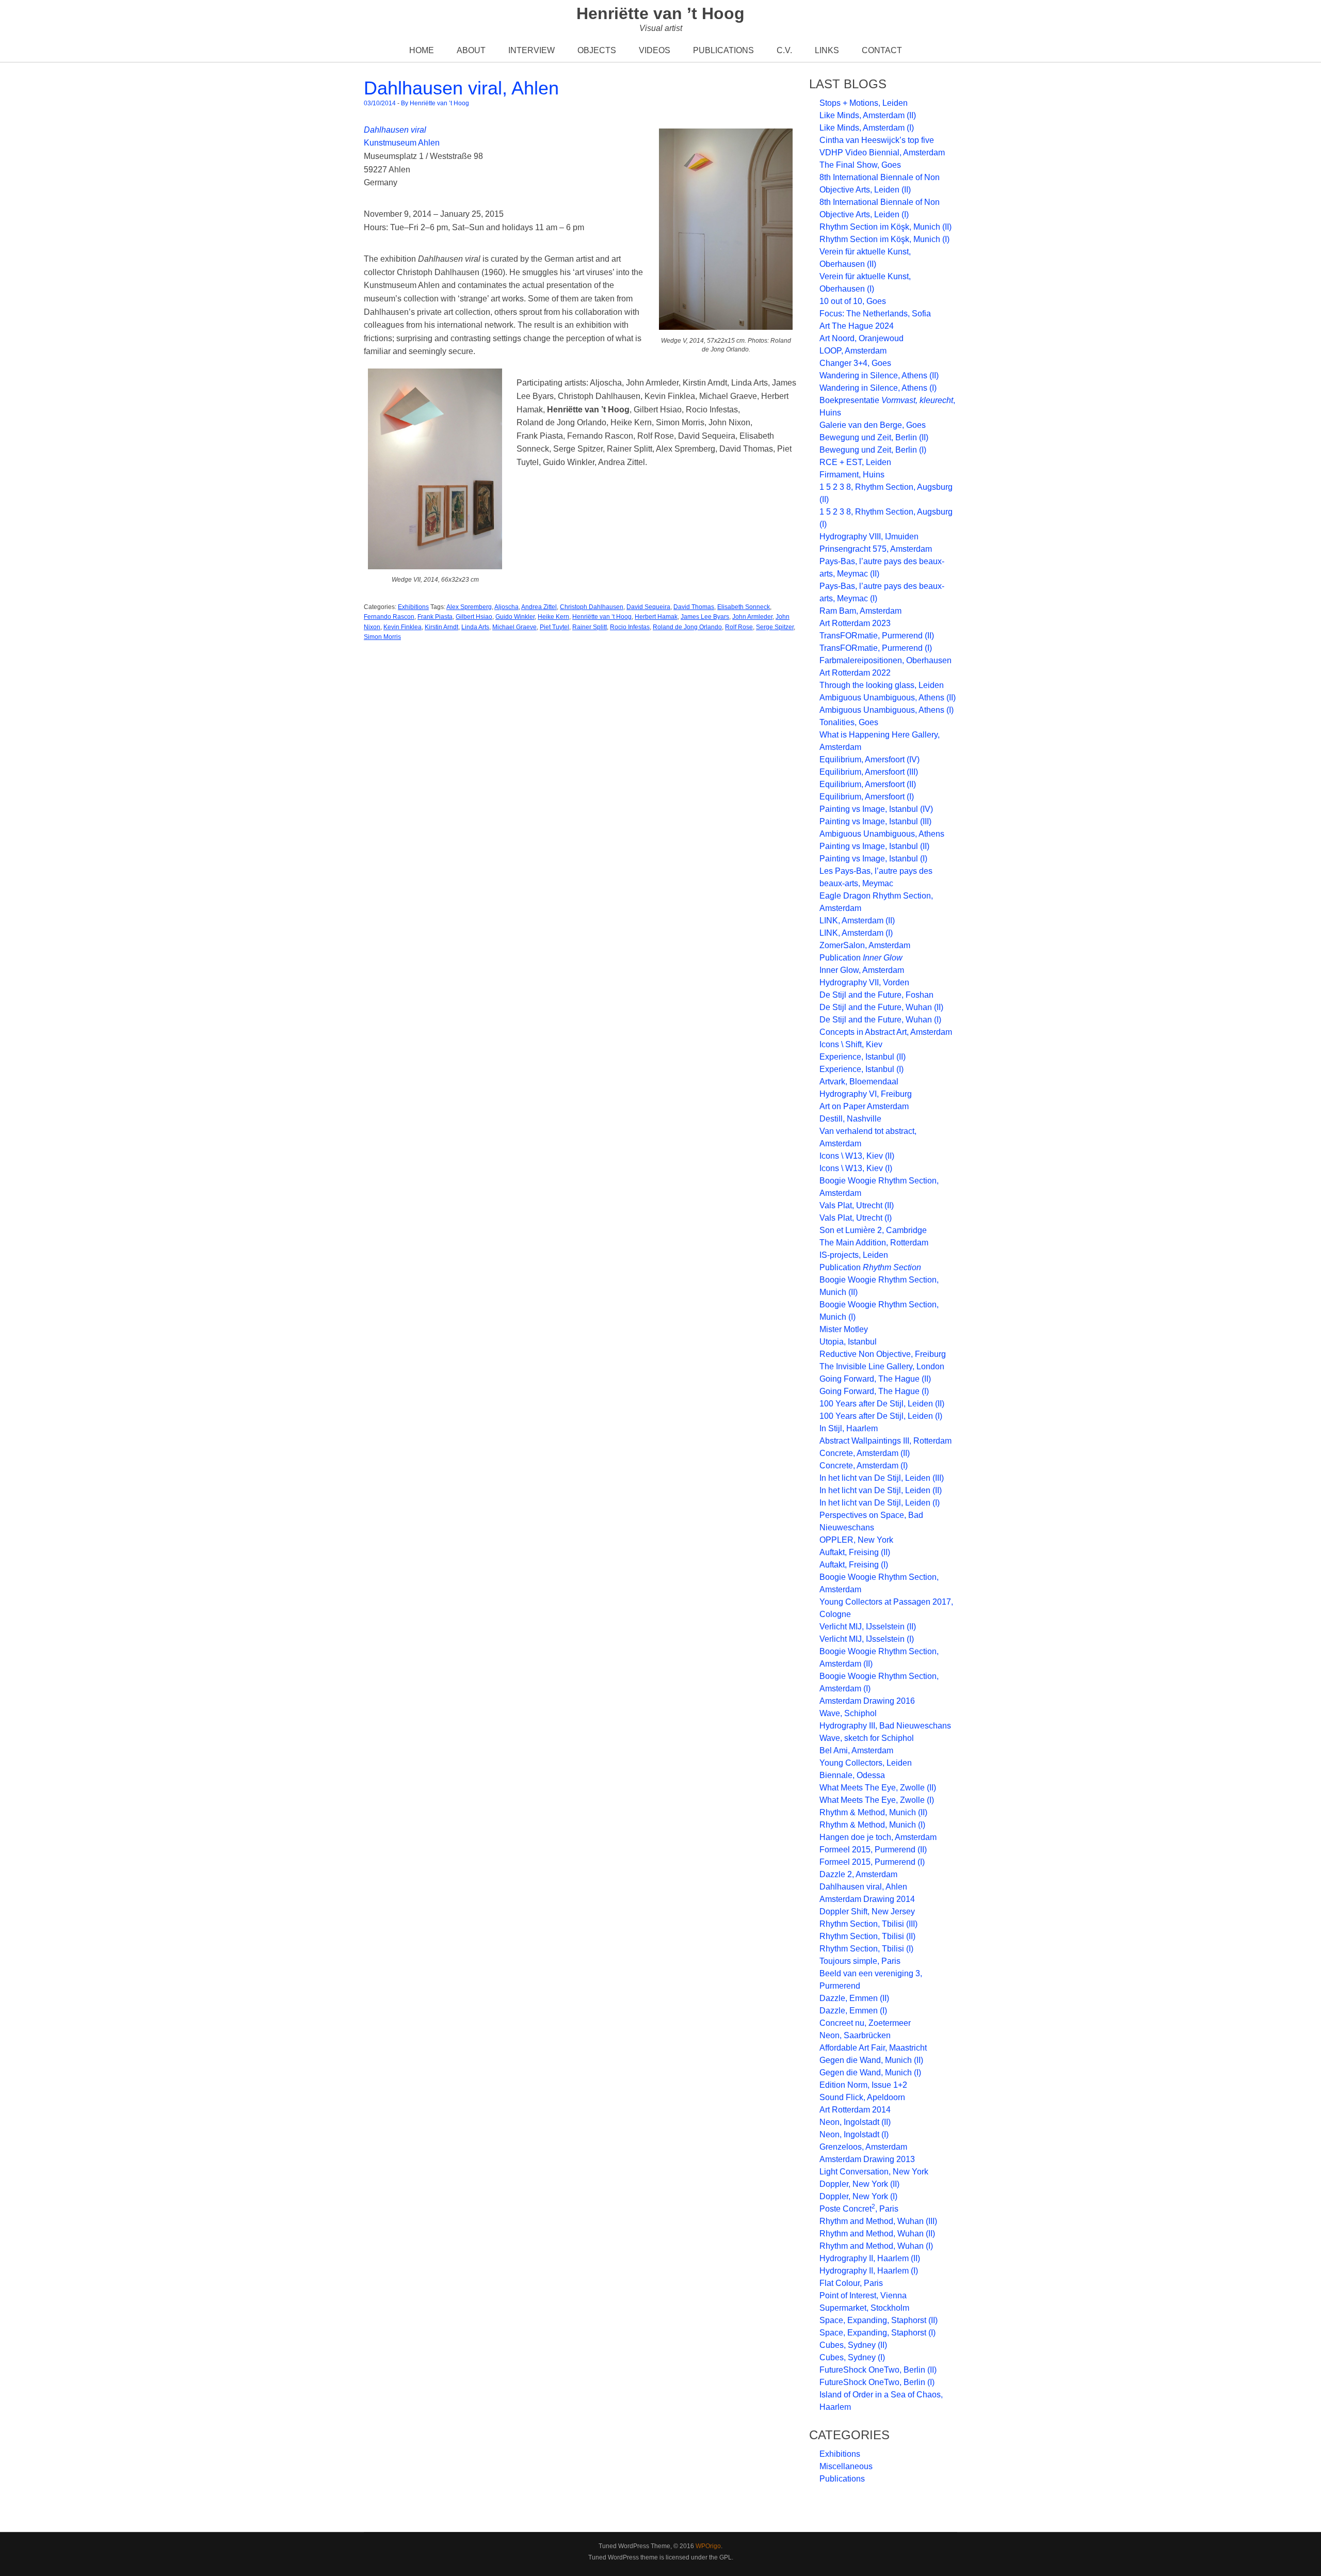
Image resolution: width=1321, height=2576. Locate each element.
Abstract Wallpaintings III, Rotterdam (885, 1441)
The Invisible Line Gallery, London (882, 1366)
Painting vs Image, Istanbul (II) (874, 846)
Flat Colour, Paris (851, 2283)
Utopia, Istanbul (848, 1342)
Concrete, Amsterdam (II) (865, 1453)
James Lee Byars (705, 617)
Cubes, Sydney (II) (853, 2345)
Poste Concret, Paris (859, 2209)
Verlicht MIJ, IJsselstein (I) (867, 1639)
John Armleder (752, 617)
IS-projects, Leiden (854, 1255)
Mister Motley (844, 1329)
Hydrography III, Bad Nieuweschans (885, 1726)
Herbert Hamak (656, 617)
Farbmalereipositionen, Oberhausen (885, 660)
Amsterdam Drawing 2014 (867, 1899)
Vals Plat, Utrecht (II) (857, 1205)
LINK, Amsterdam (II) (857, 921)
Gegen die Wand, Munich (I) (870, 2073)
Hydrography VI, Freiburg (866, 1094)
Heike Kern (553, 617)
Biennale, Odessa (852, 1775)
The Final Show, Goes (860, 165)
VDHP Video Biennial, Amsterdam (882, 153)
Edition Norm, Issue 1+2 (863, 2085)
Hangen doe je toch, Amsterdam (878, 1837)
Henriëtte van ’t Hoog (660, 13)
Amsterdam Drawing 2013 (867, 2159)
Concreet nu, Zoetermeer (865, 2023)
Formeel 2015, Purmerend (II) (873, 1850)
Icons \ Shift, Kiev (851, 1044)
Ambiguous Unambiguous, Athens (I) (887, 710)
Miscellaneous (846, 2466)
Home (422, 50)
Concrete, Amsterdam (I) (864, 1466)
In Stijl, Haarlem (849, 1428)
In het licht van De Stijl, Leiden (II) (881, 1490)
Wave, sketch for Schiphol (867, 1738)
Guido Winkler (515, 617)
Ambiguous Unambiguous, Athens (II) (888, 698)
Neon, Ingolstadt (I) (854, 2134)
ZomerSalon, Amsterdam (865, 945)
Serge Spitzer (775, 627)
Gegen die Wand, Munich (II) (871, 2060)
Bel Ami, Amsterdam (856, 1750)
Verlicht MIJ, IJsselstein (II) (868, 1627)
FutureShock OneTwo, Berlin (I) (877, 2382)
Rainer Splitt (590, 627)
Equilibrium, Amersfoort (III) (869, 772)
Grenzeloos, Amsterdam (863, 2147)
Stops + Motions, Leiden (864, 103)
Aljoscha (506, 607)
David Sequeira (648, 607)
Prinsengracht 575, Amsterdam (876, 549)
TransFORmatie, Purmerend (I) (876, 648)
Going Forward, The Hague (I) (874, 1391)
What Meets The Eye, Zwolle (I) (877, 1800)
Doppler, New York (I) (858, 2196)
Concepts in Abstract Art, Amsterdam (886, 1032)
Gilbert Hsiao (474, 617)
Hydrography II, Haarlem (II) (870, 2258)
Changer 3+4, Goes (855, 363)
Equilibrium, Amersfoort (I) (867, 797)
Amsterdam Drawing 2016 (867, 1701)
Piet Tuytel (554, 627)
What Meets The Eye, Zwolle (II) (878, 1788)
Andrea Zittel (539, 607)
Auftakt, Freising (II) (855, 1552)
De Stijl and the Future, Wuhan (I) (880, 1020)
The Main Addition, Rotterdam (874, 1243)
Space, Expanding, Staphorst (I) (877, 2333)
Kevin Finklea (402, 627)
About (471, 50)
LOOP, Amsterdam (853, 351)
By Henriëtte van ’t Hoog (435, 103)
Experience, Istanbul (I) (861, 1069)
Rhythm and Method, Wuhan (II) (877, 2234)
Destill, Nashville (850, 1119)
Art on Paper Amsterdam (864, 1106)
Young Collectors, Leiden (866, 1763)
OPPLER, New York (856, 1540)
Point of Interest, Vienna (863, 2295)
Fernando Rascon (389, 617)
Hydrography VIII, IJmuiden (869, 537)
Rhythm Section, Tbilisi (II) (867, 1936)
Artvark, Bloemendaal (859, 1082)
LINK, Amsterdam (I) (856, 933)
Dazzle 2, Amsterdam (858, 1874)
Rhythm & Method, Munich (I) (872, 1825)
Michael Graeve (514, 627)
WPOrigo (708, 2546)
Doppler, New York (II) (859, 2184)
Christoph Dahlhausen (592, 607)
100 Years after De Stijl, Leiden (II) (882, 1404)
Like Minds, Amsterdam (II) (868, 115)
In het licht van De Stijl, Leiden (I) (880, 1503)
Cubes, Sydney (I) (852, 2357)
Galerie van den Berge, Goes (873, 425)
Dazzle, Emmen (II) (854, 1998)
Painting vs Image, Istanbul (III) (875, 821)
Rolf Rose (739, 627)
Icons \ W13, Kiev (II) (857, 1156)
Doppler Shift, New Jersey (867, 1911)
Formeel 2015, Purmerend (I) (872, 1862)
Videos (655, 50)
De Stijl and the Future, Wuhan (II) (881, 1007)
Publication (861, 958)
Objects (597, 50)
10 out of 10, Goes (853, 301)
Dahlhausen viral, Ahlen (461, 88)
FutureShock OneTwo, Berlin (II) (878, 2370)
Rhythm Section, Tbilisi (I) (866, 1949)
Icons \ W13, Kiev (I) (856, 1168)
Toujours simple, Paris (860, 1961)
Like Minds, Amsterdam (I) (867, 128)
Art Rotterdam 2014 (855, 2110)
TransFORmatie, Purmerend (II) (877, 636)
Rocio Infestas (630, 627)
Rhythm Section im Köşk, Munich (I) (884, 239)
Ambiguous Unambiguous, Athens (882, 834)
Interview (531, 50)
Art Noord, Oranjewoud (861, 338)
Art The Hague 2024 (857, 326)
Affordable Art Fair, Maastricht (873, 2048)
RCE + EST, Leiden (855, 462)
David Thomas (694, 607)
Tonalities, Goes (849, 722)
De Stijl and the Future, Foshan (876, 995)
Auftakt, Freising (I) (854, 1565)
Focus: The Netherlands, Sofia (875, 314)
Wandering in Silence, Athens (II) (879, 375)
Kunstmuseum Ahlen (402, 143)
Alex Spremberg (469, 607)
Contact (882, 50)
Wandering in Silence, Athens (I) (878, 388)
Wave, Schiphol (848, 1713)
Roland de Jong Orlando (687, 627)
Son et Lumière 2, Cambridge (873, 1230)
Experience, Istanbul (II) (863, 1057)
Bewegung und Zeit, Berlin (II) (874, 437)
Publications (723, 50)
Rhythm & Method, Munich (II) (873, 1812)
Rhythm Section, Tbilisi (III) (868, 1924)
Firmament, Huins (852, 475)
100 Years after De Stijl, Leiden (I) (881, 1416)
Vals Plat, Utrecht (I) (856, 1218)
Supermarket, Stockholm (864, 2308)
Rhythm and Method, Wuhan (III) (878, 2221)
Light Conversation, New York (874, 2172)
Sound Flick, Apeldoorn (862, 2097)
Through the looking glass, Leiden (882, 685)
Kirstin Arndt (441, 627)
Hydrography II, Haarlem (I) (869, 2271)
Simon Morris (382, 637)
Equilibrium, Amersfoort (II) (868, 784)
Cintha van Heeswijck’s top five (877, 140)
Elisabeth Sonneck (744, 607)
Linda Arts (475, 627)
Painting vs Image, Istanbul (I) (873, 859)
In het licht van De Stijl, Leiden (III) (882, 1478)
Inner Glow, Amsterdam (862, 970)
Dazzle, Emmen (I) (853, 2011)
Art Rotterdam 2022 (855, 673)
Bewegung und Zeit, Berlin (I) (873, 450)
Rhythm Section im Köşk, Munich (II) (885, 227)
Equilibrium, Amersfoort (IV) (869, 759)
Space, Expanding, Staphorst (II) (879, 2320)
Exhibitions (413, 607)
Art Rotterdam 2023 (855, 623)
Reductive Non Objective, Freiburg (883, 1354)
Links (827, 50)
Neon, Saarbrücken (855, 2035)
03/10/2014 (380, 103)
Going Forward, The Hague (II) (875, 1379)
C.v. (784, 50)
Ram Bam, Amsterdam (860, 611)
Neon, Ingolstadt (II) (855, 2122)
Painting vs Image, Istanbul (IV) (876, 809)
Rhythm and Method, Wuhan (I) (876, 2246)
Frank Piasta (435, 617)
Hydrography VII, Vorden (864, 982)
